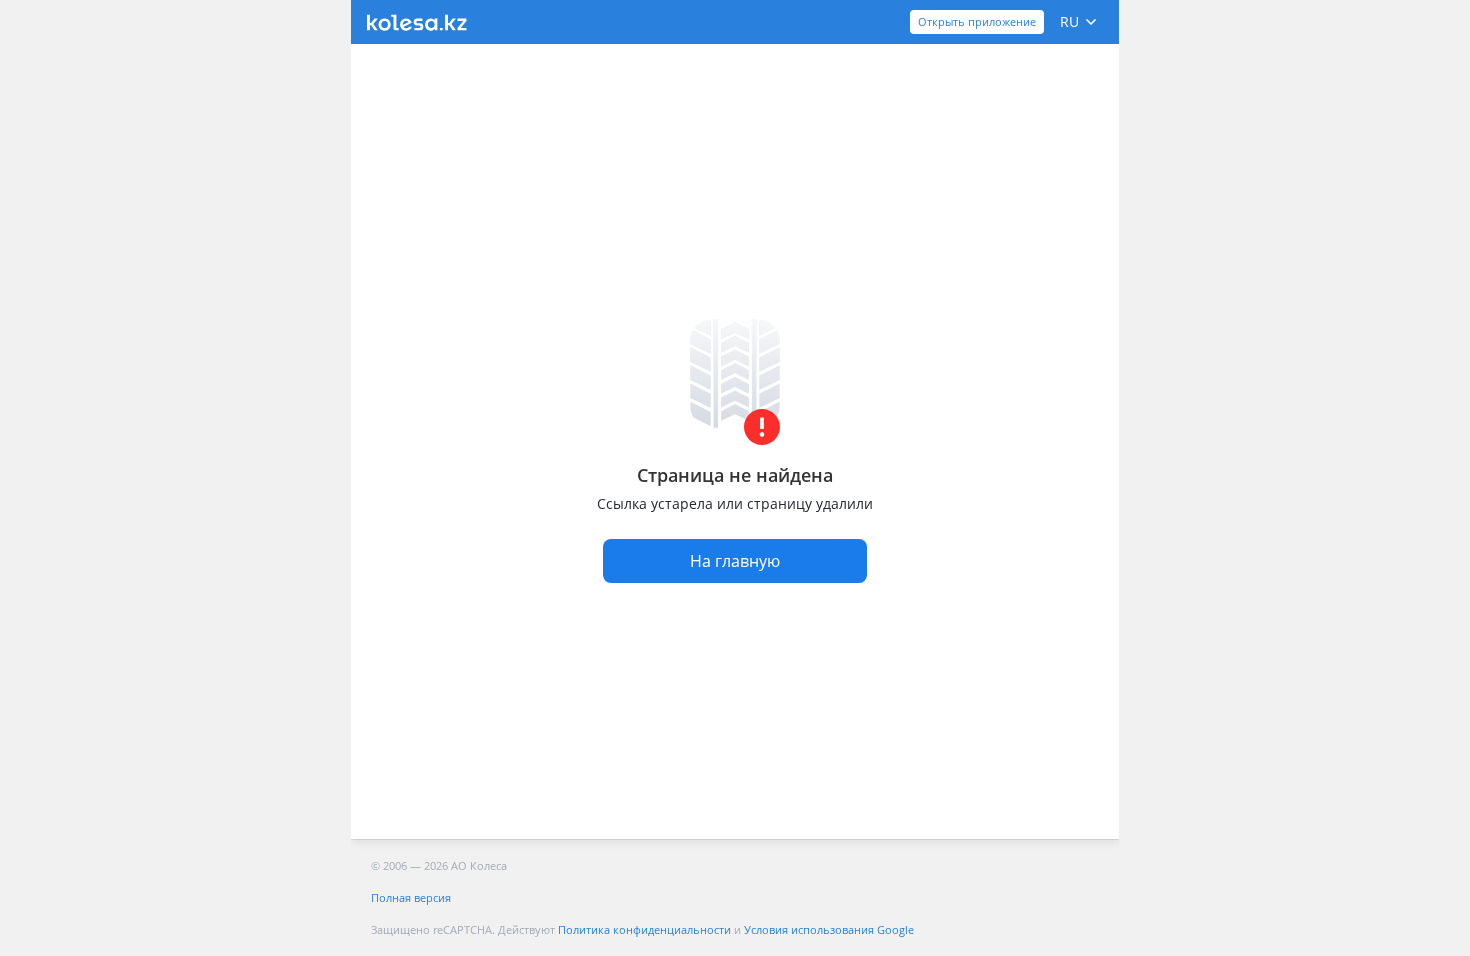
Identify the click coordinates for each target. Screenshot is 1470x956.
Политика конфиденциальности (644, 929)
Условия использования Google (829, 929)
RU (1069, 21)
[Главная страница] (417, 22)
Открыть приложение (977, 21)
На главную (735, 561)
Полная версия (411, 897)
